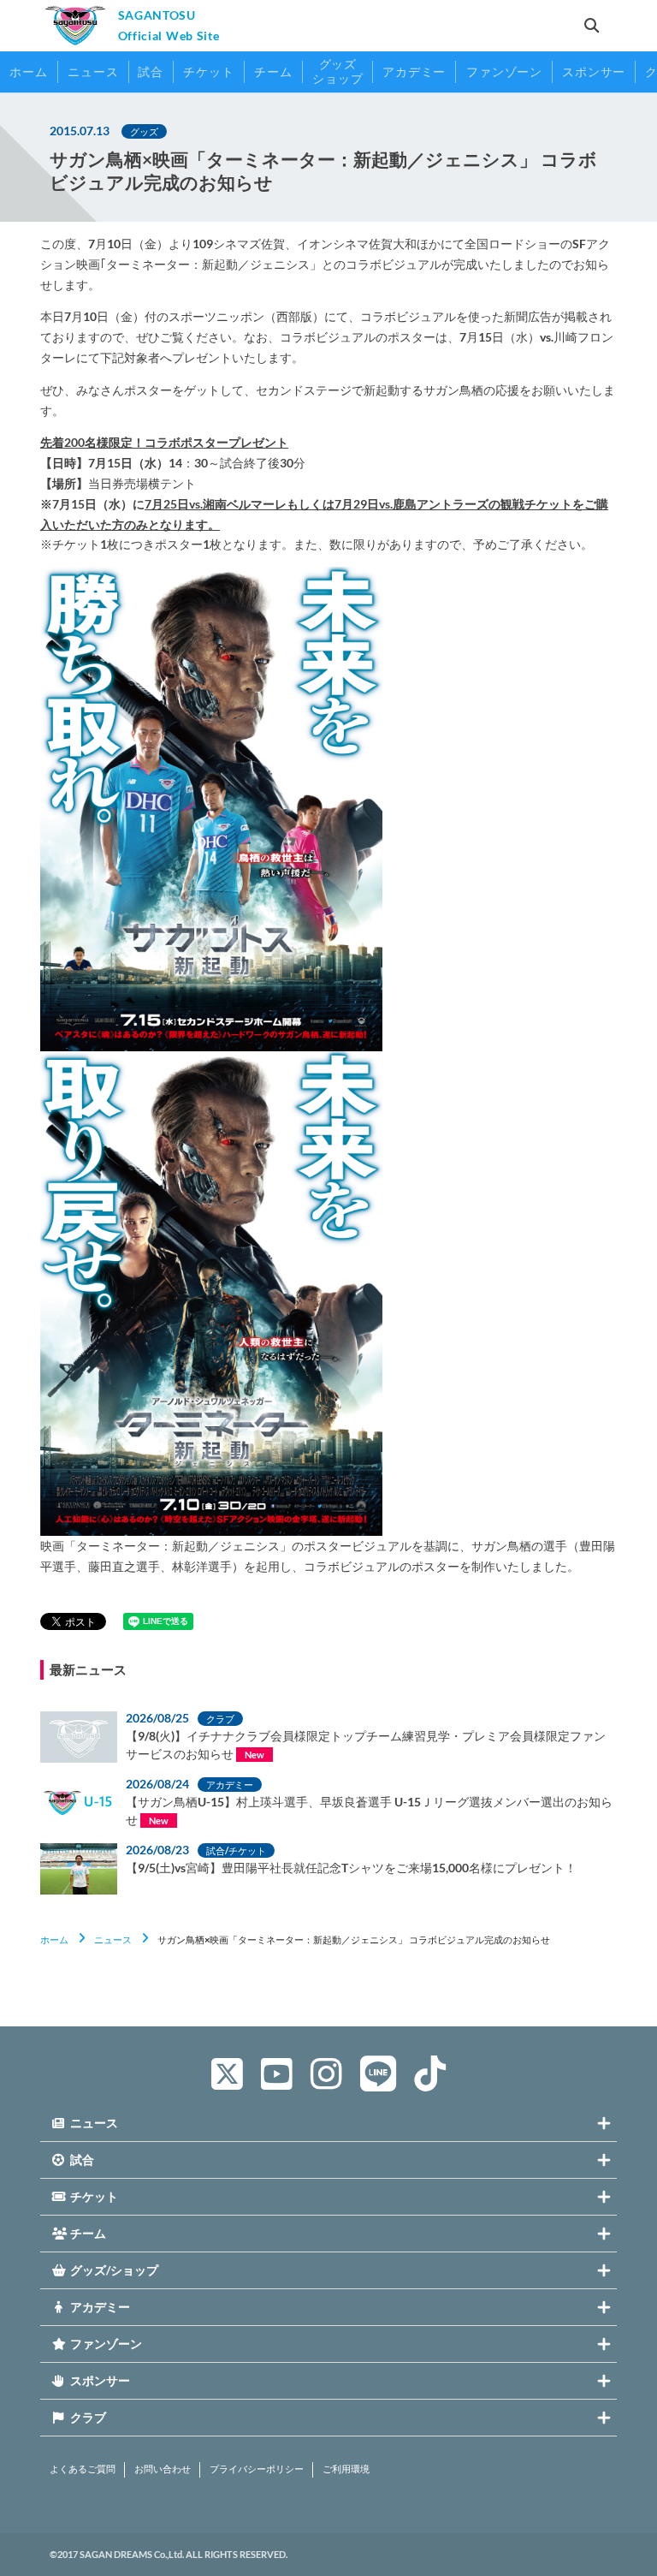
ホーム (54, 1939)
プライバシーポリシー (257, 2469)
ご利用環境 (346, 2469)
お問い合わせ (163, 2469)
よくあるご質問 (83, 2469)
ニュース (113, 1939)
